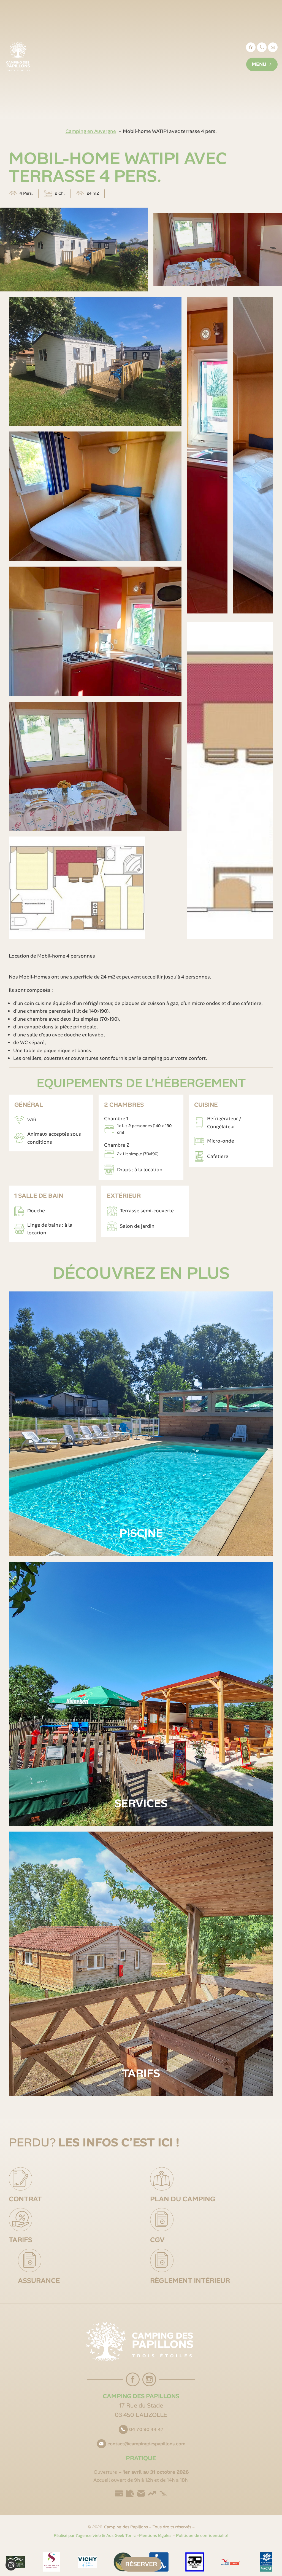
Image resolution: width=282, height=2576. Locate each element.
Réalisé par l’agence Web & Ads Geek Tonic (95, 2535)
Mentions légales (155, 2535)
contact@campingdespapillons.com (274, 50)
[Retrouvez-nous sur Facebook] (133, 2379)
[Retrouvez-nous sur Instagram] (149, 2379)
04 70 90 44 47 (146, 2429)
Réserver (141, 2564)
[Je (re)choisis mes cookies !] (11, 2565)
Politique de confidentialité (202, 2535)
